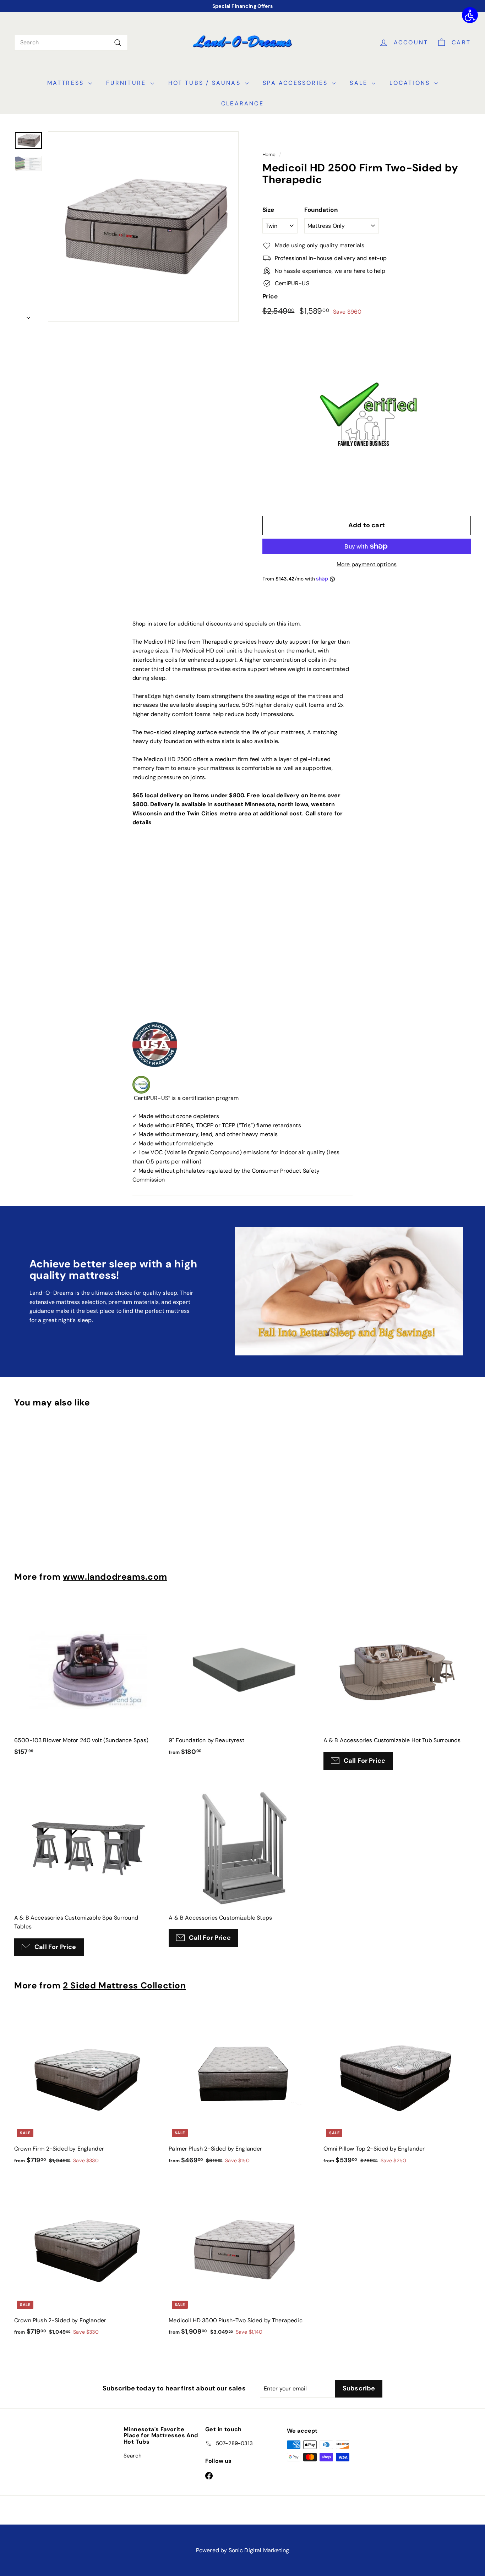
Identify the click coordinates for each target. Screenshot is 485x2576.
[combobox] (71, 43)
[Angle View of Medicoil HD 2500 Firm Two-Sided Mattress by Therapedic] (28, 140)
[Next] (28, 316)
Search (133, 2456)
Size (268, 210)
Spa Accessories (296, 83)
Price (270, 296)
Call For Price (365, 1761)
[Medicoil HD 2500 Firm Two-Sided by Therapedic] (28, 163)
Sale (360, 83)
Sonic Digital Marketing (259, 2550)
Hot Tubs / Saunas (206, 83)
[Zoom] (143, 227)
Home (269, 155)
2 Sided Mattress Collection (124, 1986)
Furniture (127, 83)
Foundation (321, 210)
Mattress (67, 83)
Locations (411, 83)
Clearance (243, 103)
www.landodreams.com (115, 1577)
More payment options (367, 564)
